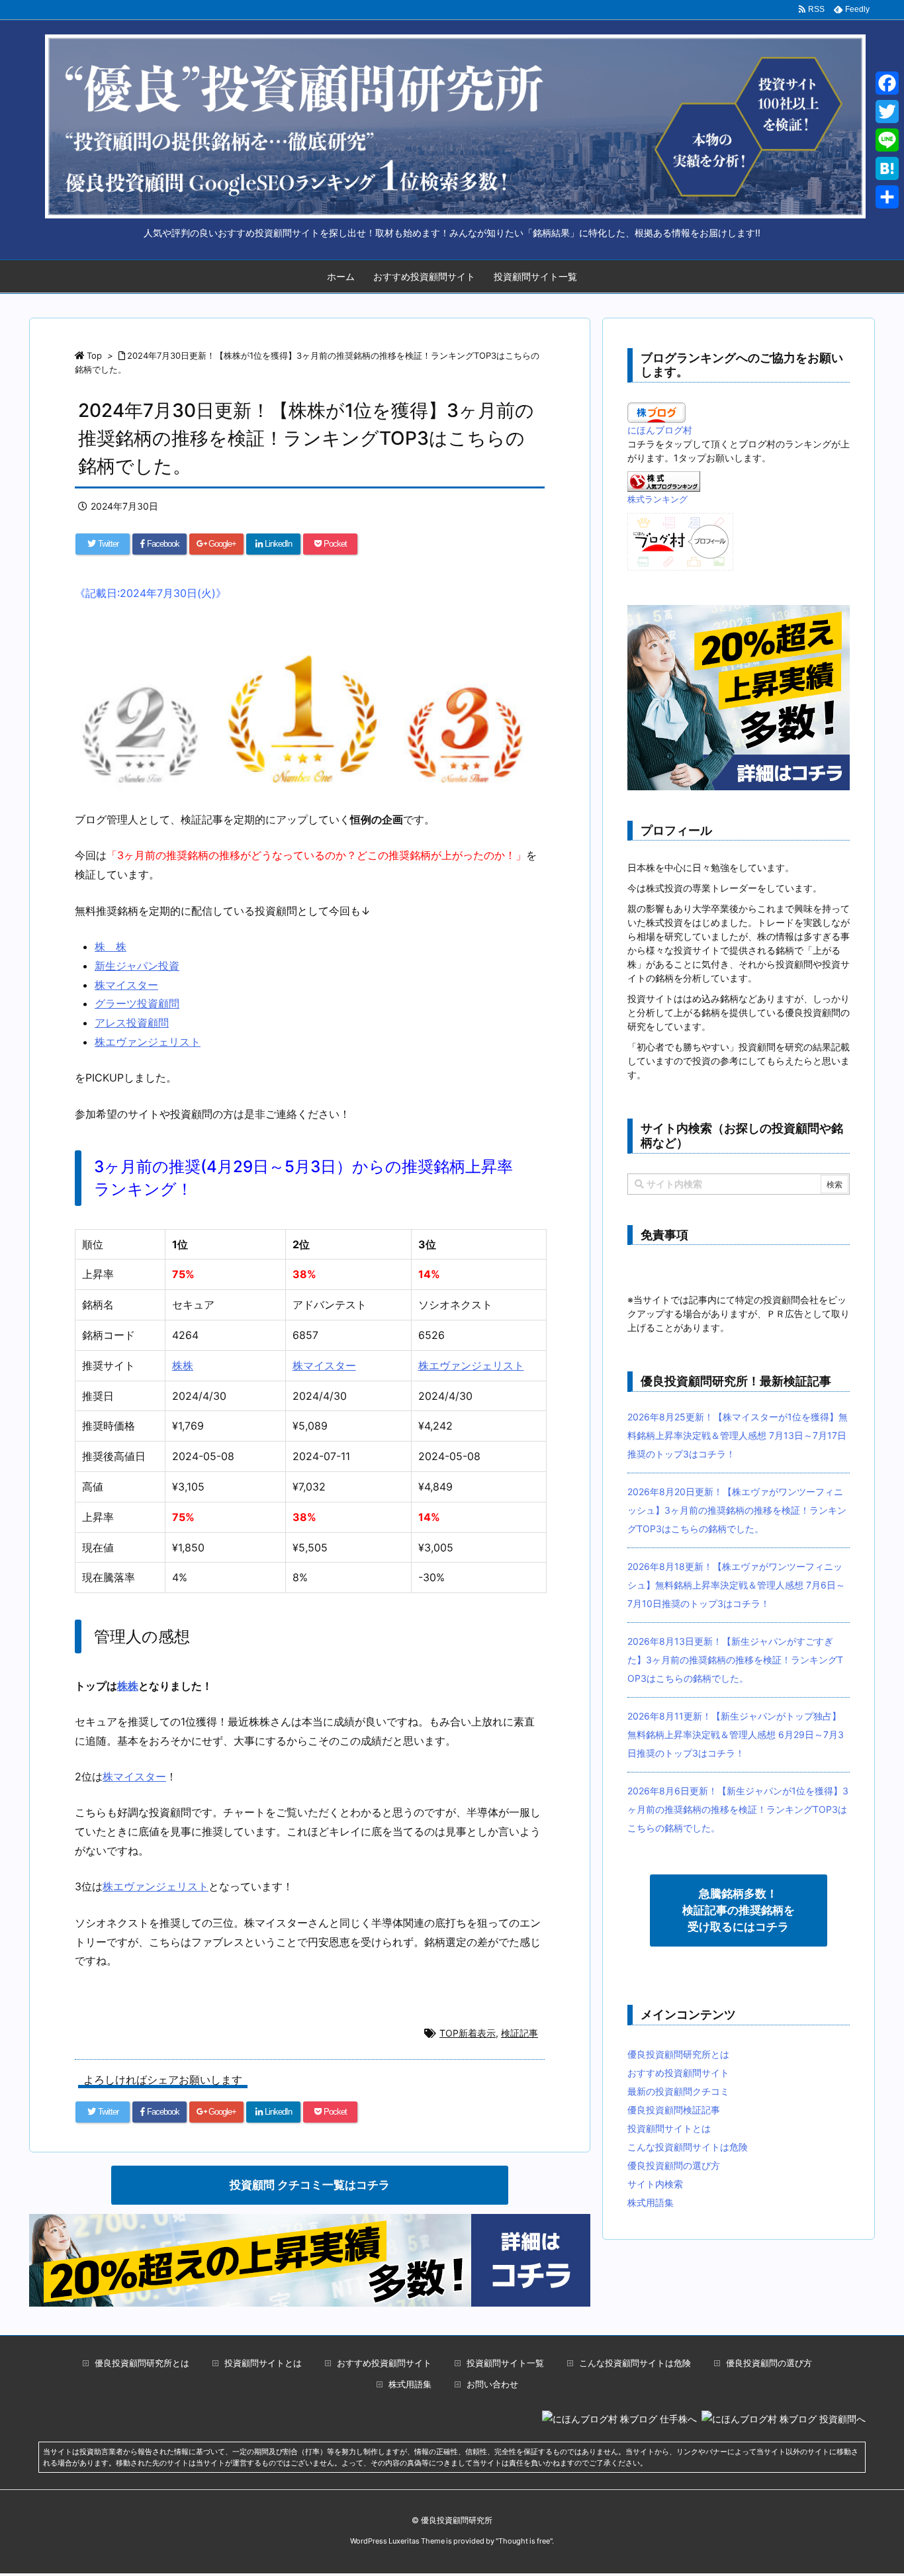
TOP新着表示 (468, 2033)
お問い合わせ (492, 2384)
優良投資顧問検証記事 (674, 2110)
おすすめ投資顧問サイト (424, 276)
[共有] (887, 197)
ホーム (341, 276)
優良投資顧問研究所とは (678, 2054)
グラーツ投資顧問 (137, 1003)
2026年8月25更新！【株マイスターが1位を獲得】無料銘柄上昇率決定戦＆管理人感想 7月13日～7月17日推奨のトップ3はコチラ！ (738, 1435)
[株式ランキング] (664, 480)
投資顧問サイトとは (669, 2128)
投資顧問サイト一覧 (535, 276)
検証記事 (520, 2033)
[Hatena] (887, 168)
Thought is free (524, 2541)
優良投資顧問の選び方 (674, 2165)
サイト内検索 (655, 2184)
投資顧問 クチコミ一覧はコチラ (310, 2185)
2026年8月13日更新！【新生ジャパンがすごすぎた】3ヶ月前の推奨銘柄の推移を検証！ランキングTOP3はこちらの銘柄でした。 (735, 1660)
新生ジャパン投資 (137, 966)
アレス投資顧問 (132, 1023)
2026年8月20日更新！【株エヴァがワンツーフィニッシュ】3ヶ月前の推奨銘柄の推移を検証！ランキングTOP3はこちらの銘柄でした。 (737, 1510)
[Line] (887, 140)
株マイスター (126, 985)
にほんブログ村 (660, 430)
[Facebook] (887, 83)
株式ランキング (657, 499)
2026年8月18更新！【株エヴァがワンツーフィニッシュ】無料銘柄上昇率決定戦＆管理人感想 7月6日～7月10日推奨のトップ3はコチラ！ (736, 1585)
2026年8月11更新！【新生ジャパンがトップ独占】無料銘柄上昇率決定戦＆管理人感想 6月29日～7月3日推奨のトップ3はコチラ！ (736, 1734)
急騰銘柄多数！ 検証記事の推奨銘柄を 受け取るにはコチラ (739, 1910)
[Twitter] (887, 112)
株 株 (111, 946)
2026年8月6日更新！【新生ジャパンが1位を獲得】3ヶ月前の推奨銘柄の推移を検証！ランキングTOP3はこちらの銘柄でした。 (738, 1809)
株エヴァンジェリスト (148, 1042)
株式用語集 (651, 2202)
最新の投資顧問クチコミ (678, 2091)
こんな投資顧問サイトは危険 (688, 2147)
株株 (183, 1365)
